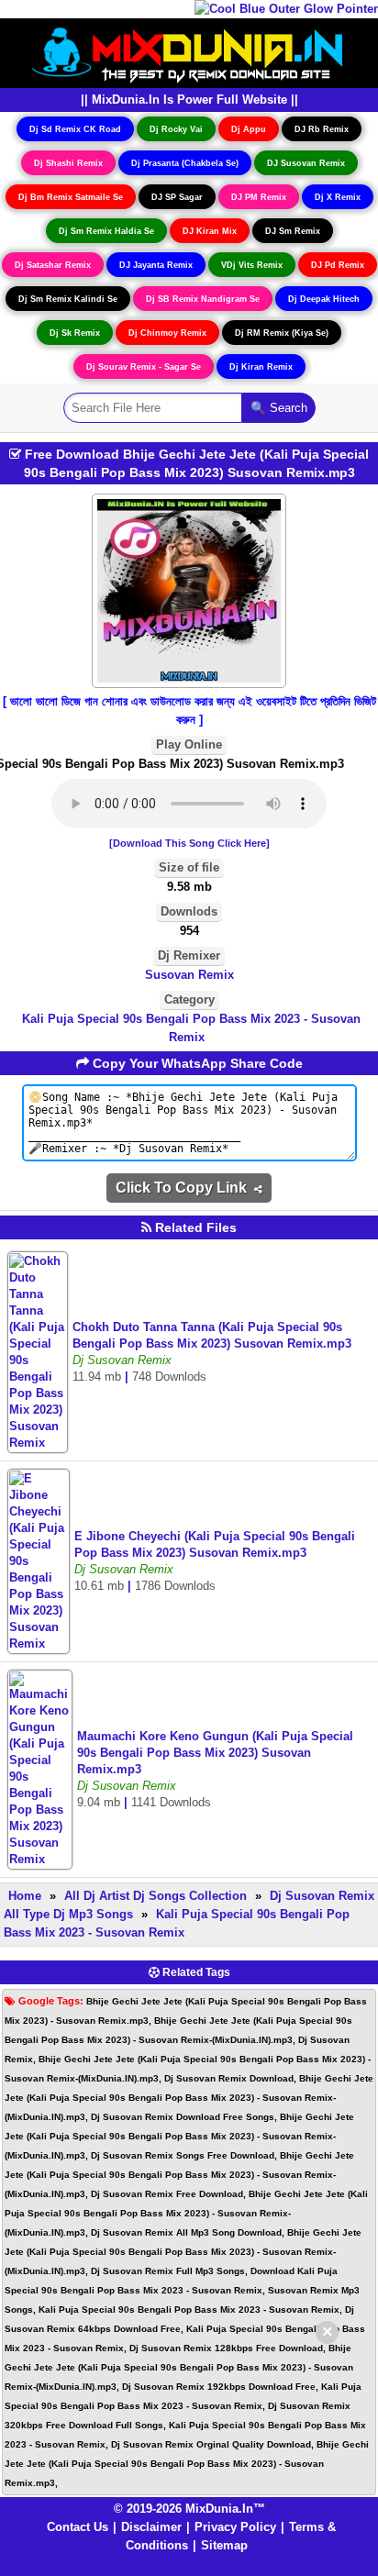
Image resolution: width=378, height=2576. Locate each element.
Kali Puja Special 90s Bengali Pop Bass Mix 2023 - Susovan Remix (191, 1028)
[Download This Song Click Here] (189, 843)
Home (25, 1896)
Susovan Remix (189, 975)
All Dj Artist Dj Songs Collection (156, 1896)
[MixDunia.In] (189, 52)
